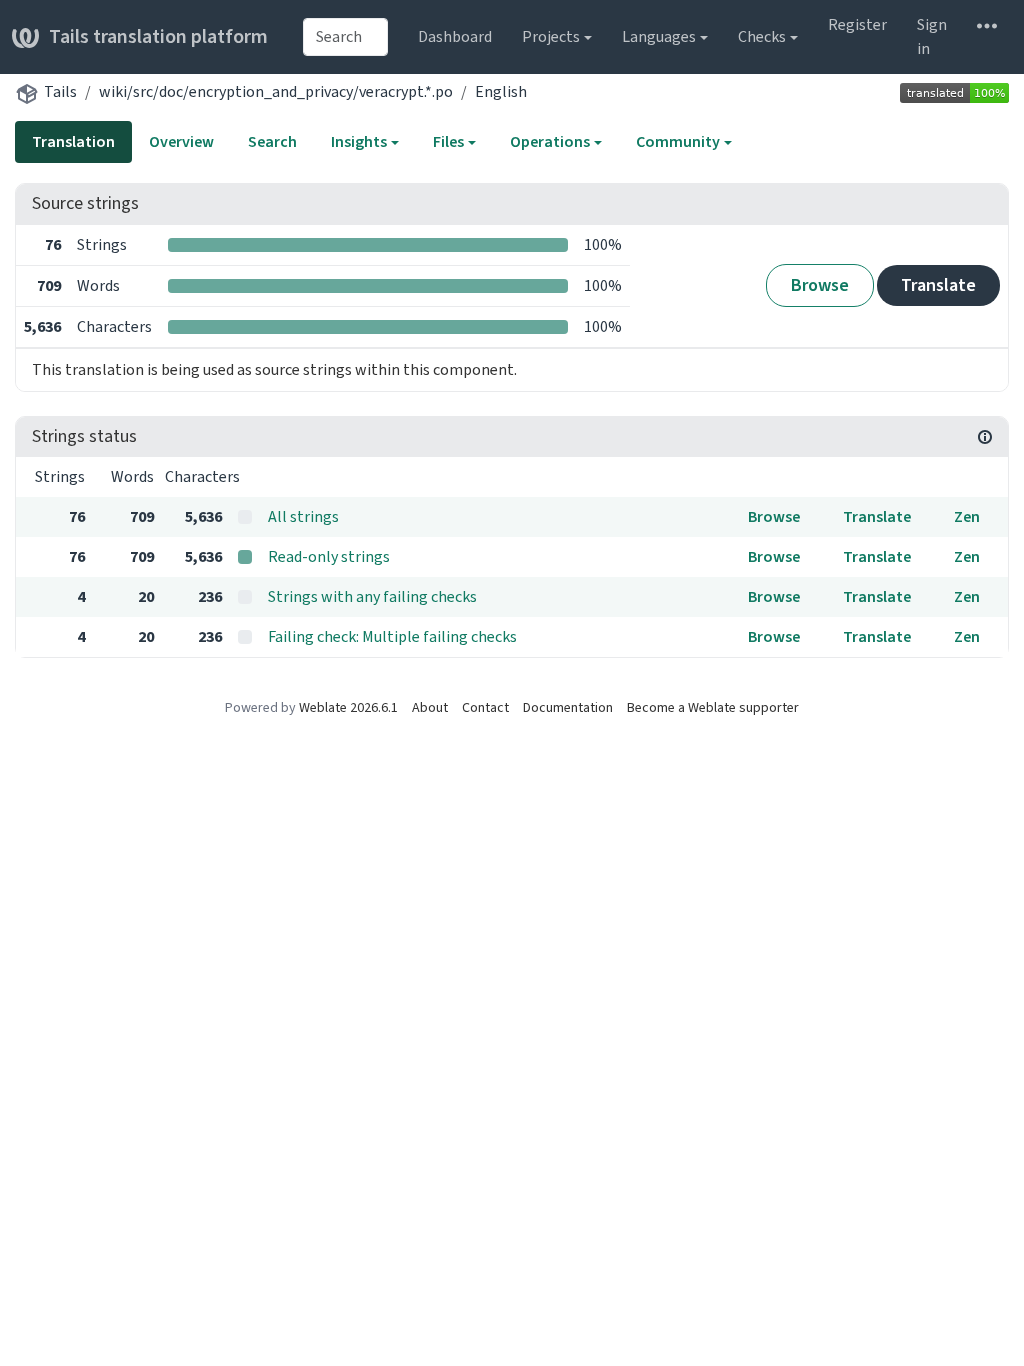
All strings (303, 516)
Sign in (932, 36)
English (501, 91)
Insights (359, 141)
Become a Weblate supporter (713, 707)
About (430, 707)
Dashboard (455, 36)
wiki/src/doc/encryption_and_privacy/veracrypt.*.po (276, 91)
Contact (485, 707)
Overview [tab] (181, 141)
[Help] (987, 25)
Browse (820, 285)
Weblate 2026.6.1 (348, 707)
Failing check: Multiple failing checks (392, 636)
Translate (938, 285)
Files (448, 141)
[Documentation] (985, 437)
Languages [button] (659, 36)
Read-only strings (329, 556)
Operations (550, 141)
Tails (60, 91)
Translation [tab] (73, 141)
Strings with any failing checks (372, 596)
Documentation (568, 707)
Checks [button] (762, 36)
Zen (967, 516)
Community (678, 141)
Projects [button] (551, 36)
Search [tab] (272, 141)
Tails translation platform (158, 36)
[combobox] (345, 37)
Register (857, 24)
